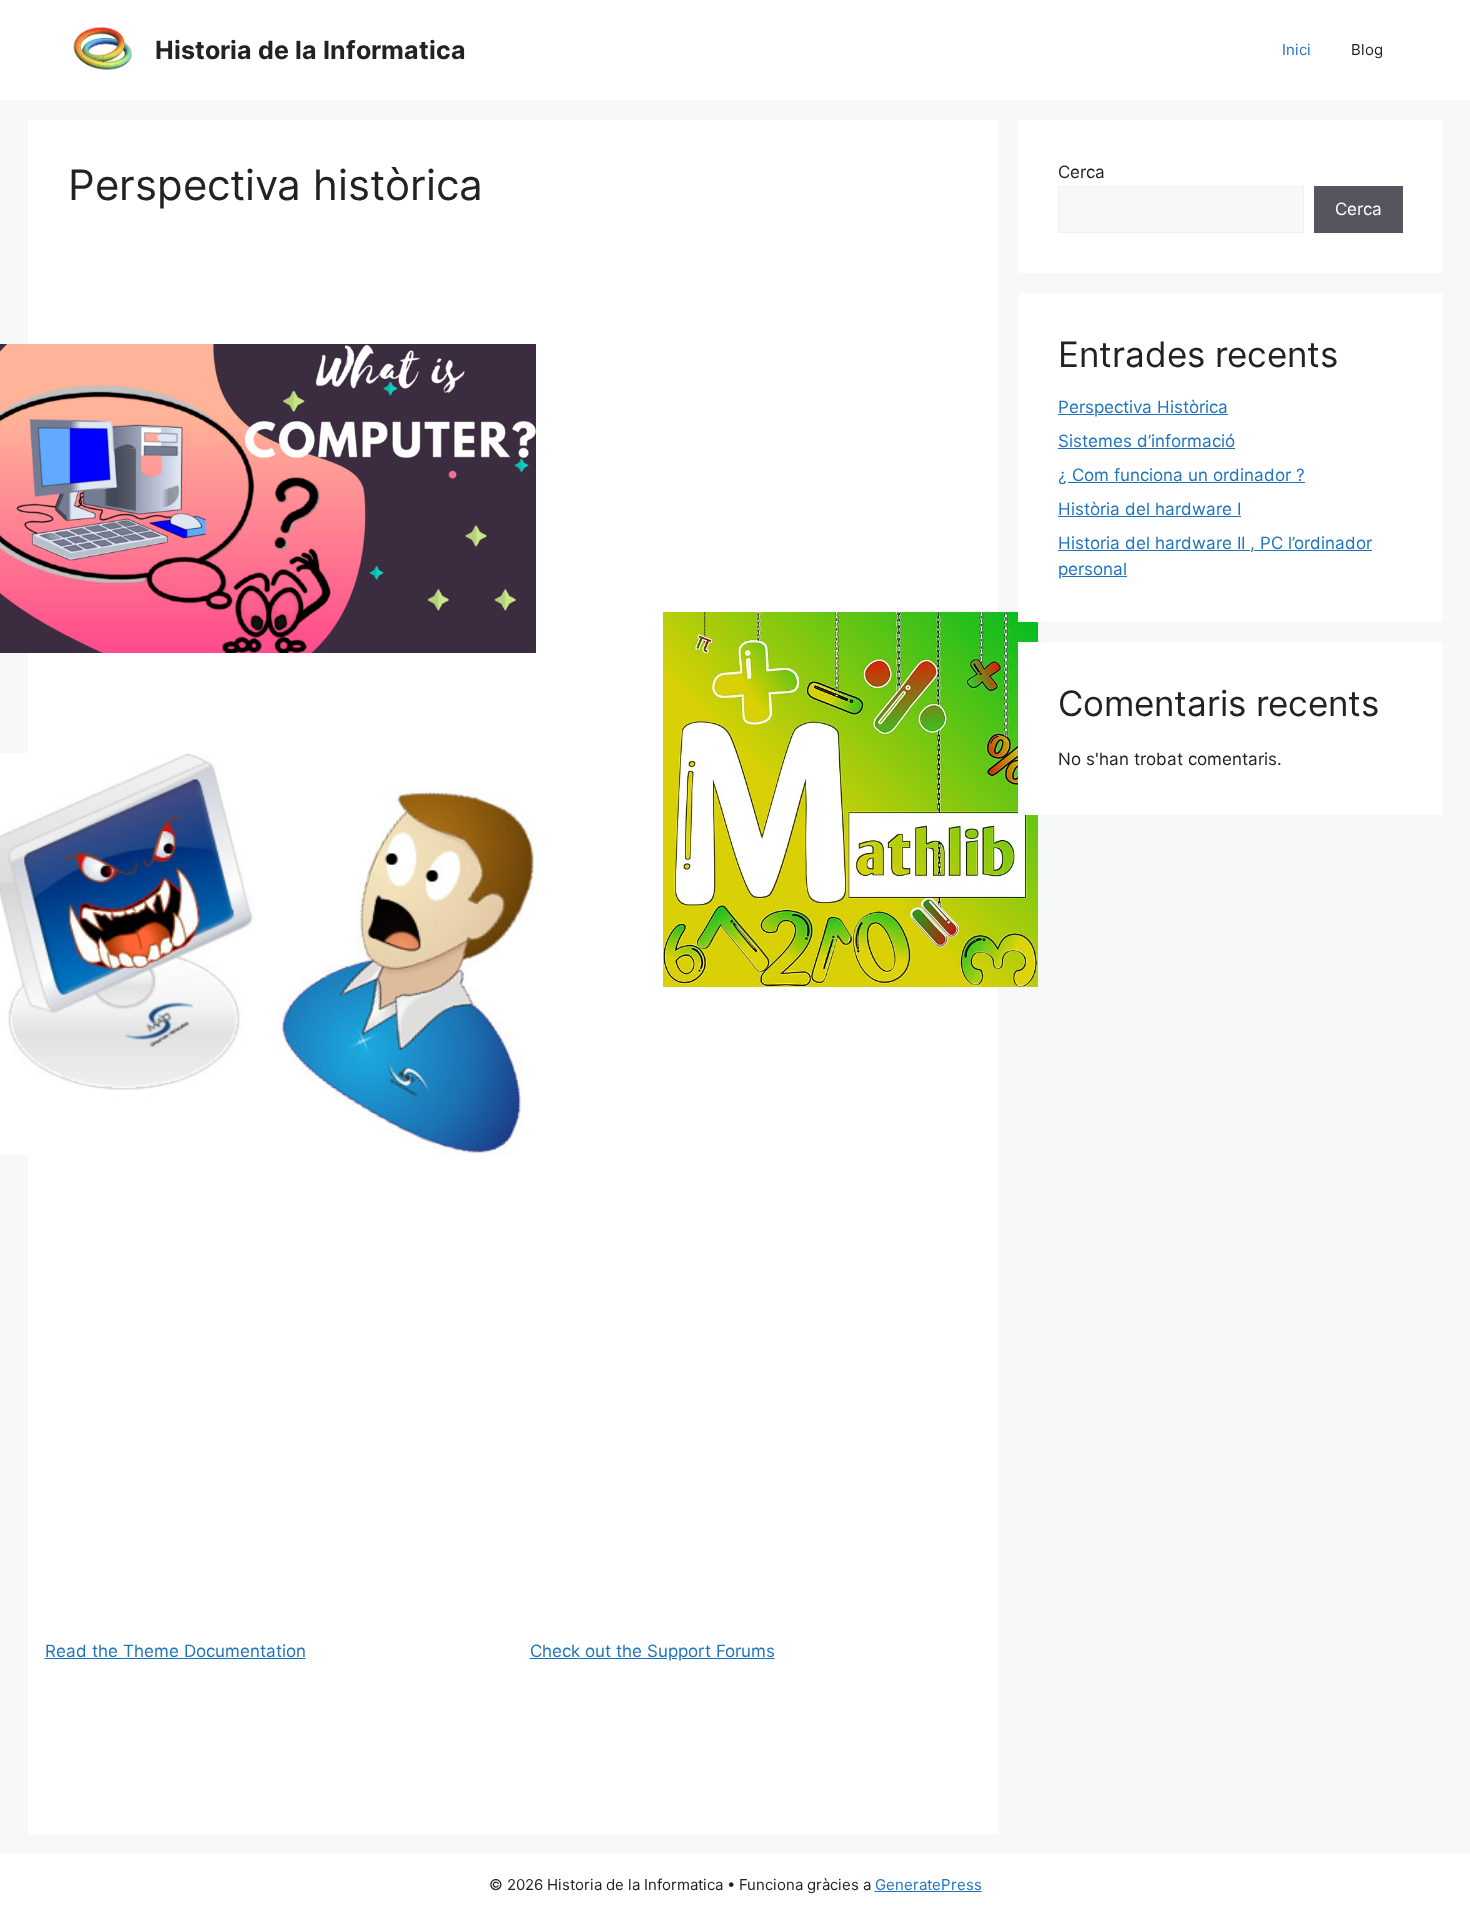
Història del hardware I (1149, 509)
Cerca (1081, 172)
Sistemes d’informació (1146, 441)
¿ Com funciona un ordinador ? (1181, 475)
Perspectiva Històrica (1143, 407)
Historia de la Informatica (310, 50)
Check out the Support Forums (652, 1651)
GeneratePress (928, 1884)
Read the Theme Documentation (175, 1651)
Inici (1296, 49)
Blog (1367, 49)
